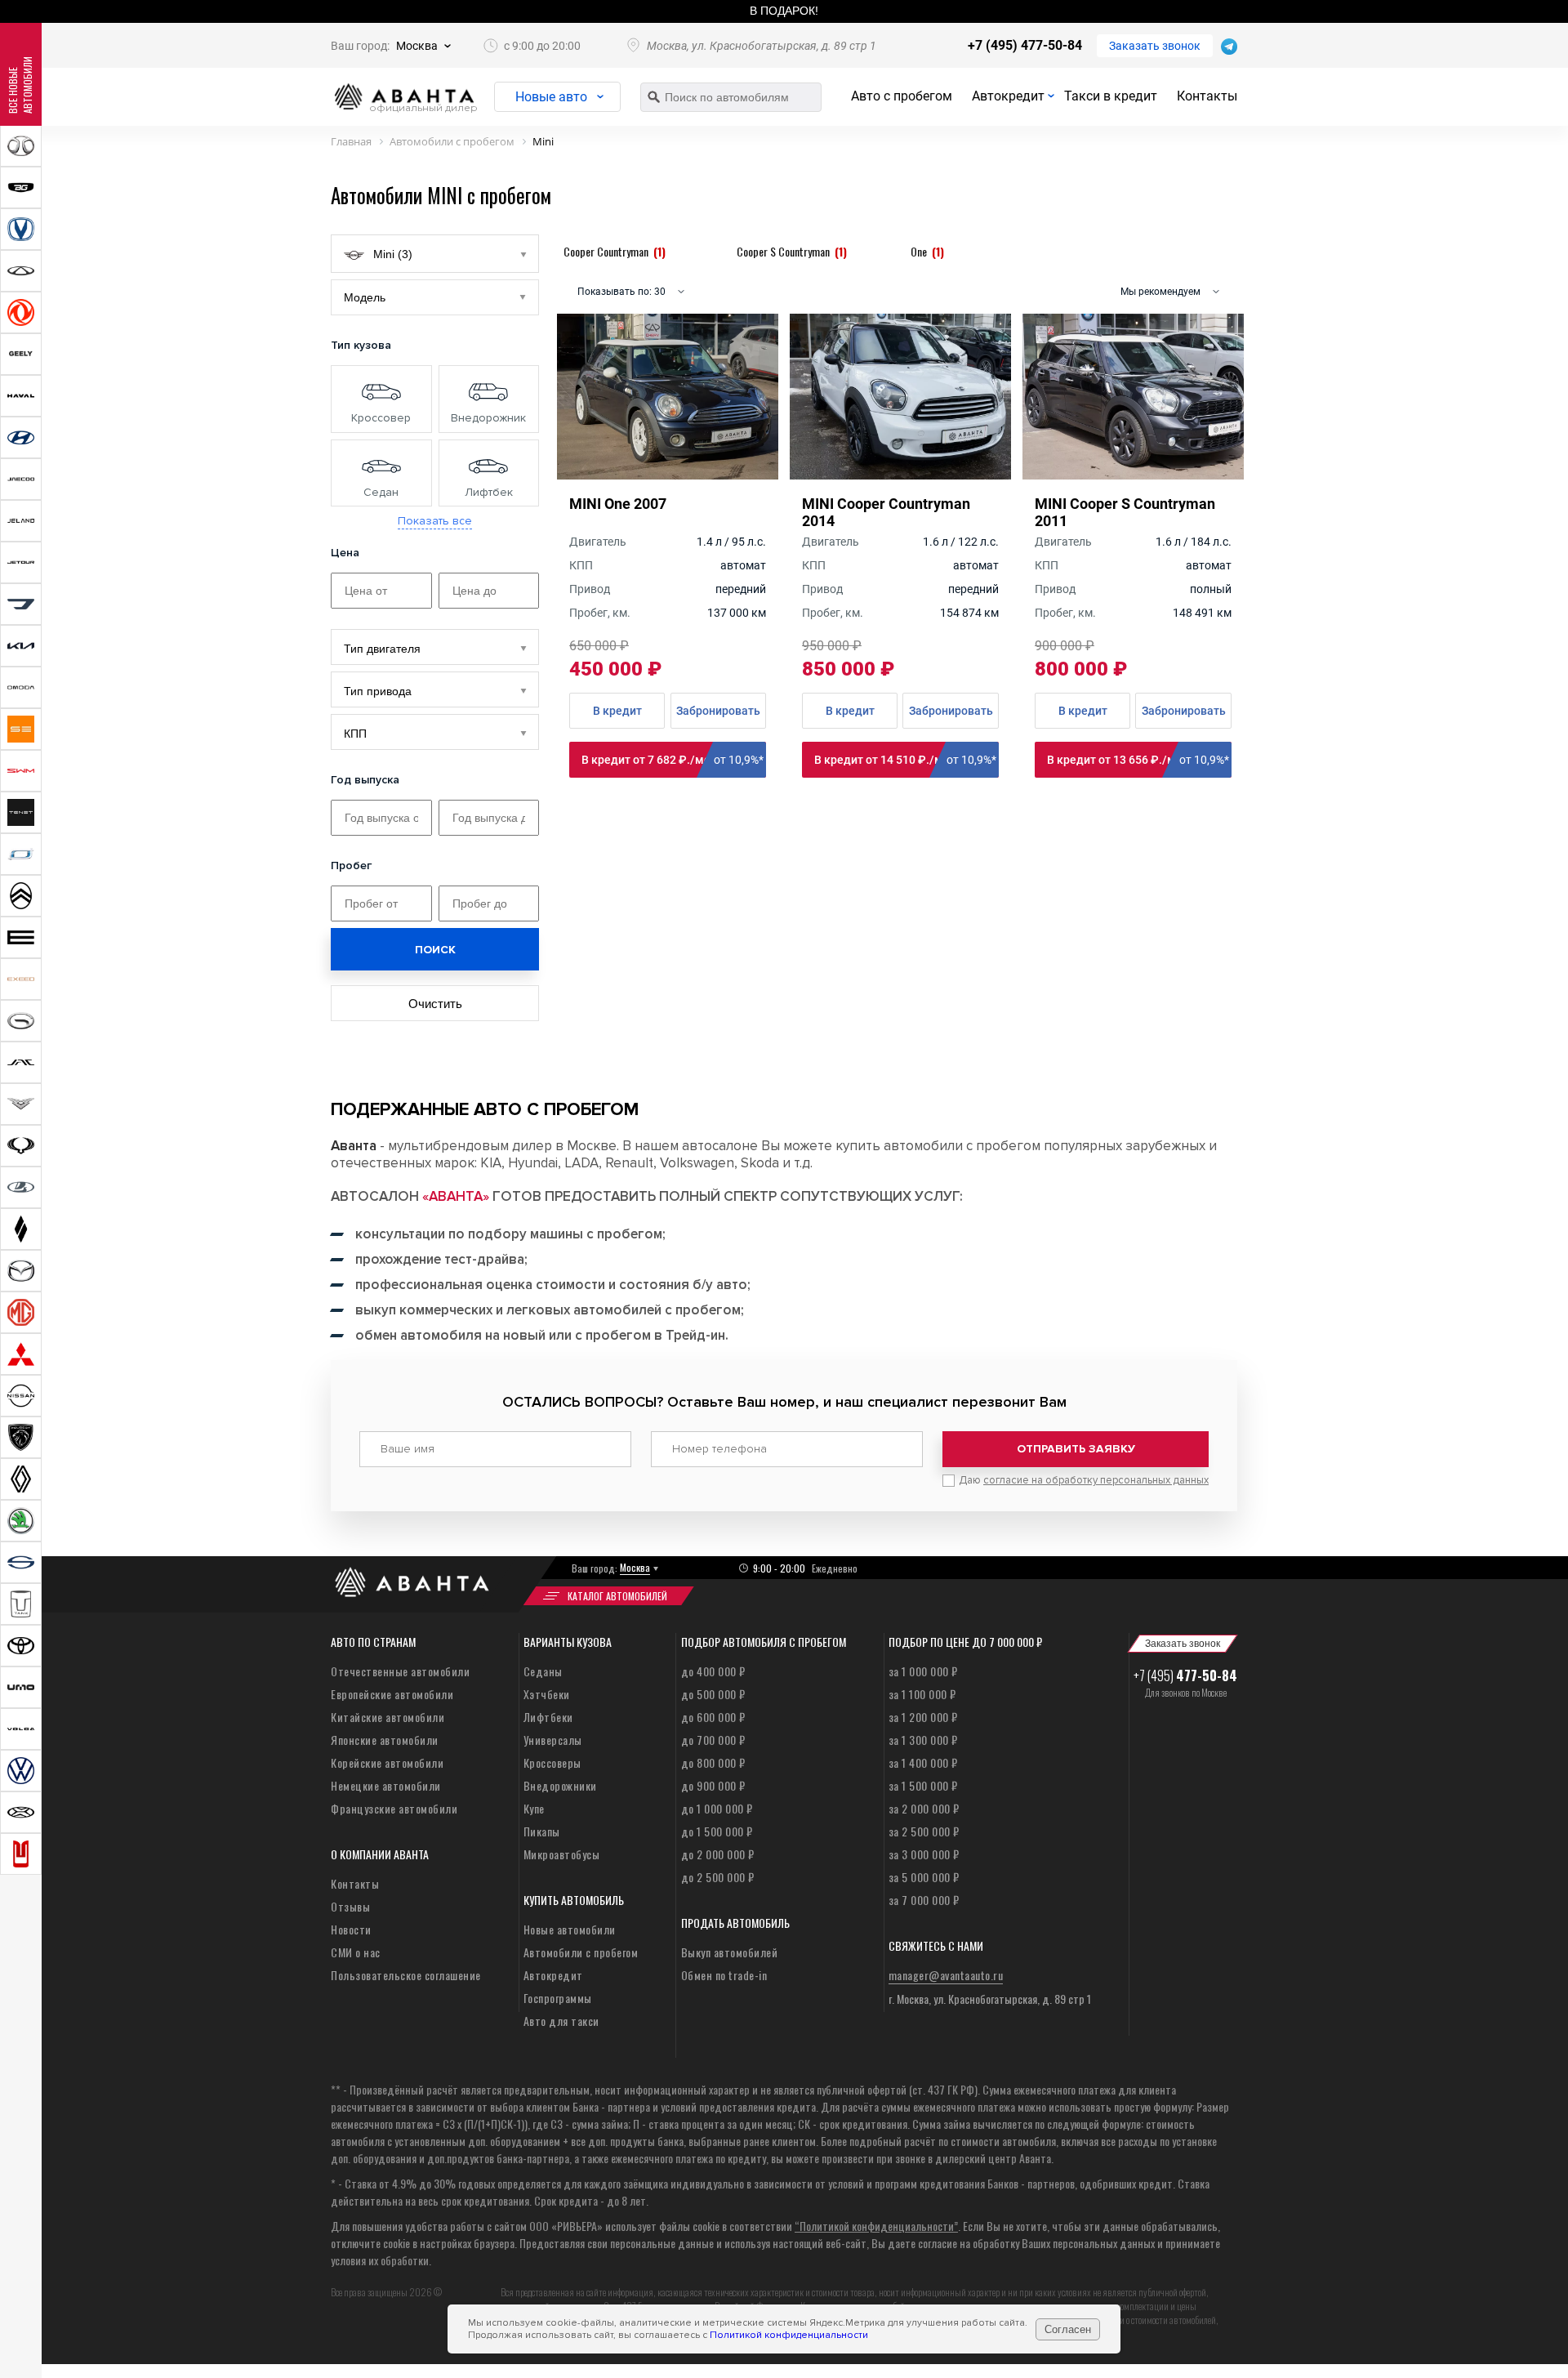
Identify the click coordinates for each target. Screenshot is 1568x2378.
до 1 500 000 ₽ (717, 1831)
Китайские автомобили (388, 1717)
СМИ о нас (356, 1952)
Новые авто (551, 97)
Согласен (1068, 2329)
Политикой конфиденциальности (789, 2335)
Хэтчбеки (547, 1694)
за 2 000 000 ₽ (924, 1808)
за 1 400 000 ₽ (923, 1762)
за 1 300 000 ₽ (923, 1740)
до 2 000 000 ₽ (718, 1854)
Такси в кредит (1111, 96)
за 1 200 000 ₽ (923, 1717)
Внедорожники (560, 1785)
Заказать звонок (1155, 46)
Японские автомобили (385, 1740)
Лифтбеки (548, 1717)
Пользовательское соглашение (406, 1975)
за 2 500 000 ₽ (924, 1831)
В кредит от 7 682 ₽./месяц (673, 760)
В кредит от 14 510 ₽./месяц (905, 760)
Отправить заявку (1076, 1449)
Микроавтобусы (562, 1854)
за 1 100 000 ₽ (922, 1694)
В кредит (617, 711)
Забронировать (718, 711)
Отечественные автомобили (400, 1671)
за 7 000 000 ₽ (924, 1900)
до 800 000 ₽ (713, 1762)
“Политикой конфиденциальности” (876, 2226)
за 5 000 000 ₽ (924, 1877)
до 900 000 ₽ (713, 1785)
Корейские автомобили (387, 1762)
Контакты (1207, 96)
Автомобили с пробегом (581, 1952)
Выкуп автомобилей (730, 1952)
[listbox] (435, 647)
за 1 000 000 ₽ (923, 1671)
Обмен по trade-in (724, 1975)
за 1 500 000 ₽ (923, 1785)
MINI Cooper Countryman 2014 (886, 512)
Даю (1084, 1480)
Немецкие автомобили (386, 1785)
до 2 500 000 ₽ (718, 1877)
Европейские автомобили (392, 1694)
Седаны (543, 1671)
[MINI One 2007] (668, 474)
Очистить (435, 1004)
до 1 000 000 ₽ (717, 1808)
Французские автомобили (394, 1808)
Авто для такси (561, 2021)
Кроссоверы (552, 1762)
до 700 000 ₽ (713, 1740)
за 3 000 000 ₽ (924, 1854)
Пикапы (542, 1831)
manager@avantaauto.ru (946, 1975)
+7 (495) (1185, 1675)
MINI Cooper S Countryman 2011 (1125, 512)
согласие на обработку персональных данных (1096, 1480)
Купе (534, 1808)
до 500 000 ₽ (713, 1694)
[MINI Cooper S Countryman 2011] (1133, 474)
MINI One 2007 (618, 504)
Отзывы (350, 1906)
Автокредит (1008, 96)
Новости (351, 1929)
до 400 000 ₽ (713, 1671)
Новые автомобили (570, 1929)
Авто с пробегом (902, 96)
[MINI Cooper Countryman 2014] (900, 474)
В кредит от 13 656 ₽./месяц (1138, 760)
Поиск (435, 950)
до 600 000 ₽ (713, 1717)
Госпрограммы (558, 1998)
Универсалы (553, 1740)
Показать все (435, 521)
